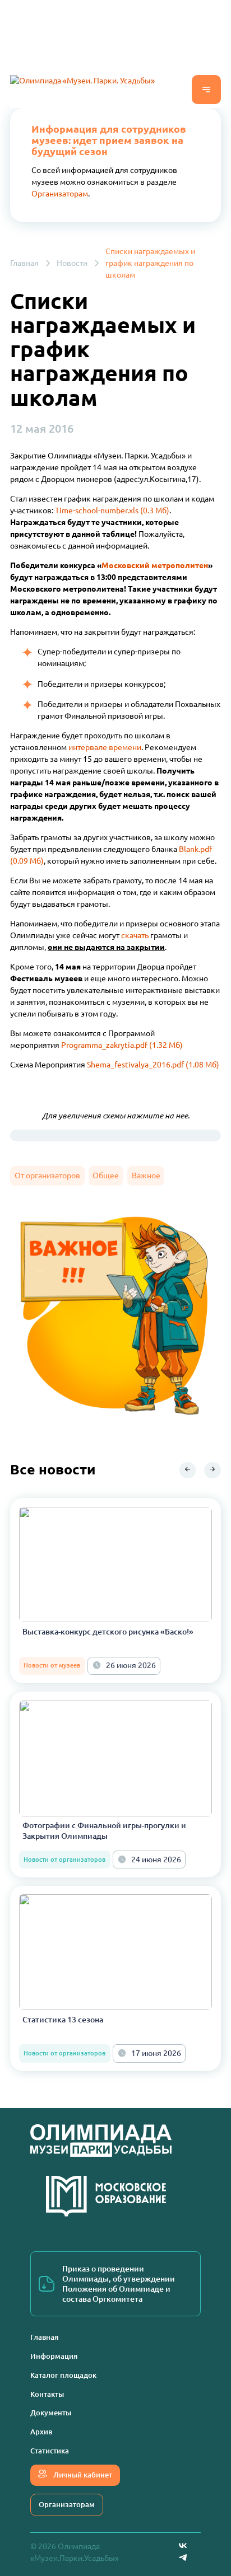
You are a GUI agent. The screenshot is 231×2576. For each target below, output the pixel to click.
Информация (54, 2356)
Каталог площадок (63, 2375)
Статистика (50, 2451)
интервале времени (105, 747)
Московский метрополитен (155, 565)
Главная (24, 263)
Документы (51, 2413)
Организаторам (60, 194)
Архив (41, 2432)
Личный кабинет (82, 2475)
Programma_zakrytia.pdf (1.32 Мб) (122, 1045)
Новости (72, 263)
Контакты (47, 2394)
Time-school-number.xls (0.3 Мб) (112, 510)
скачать (135, 935)
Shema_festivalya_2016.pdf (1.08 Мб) (153, 1065)
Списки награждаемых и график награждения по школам (150, 263)
